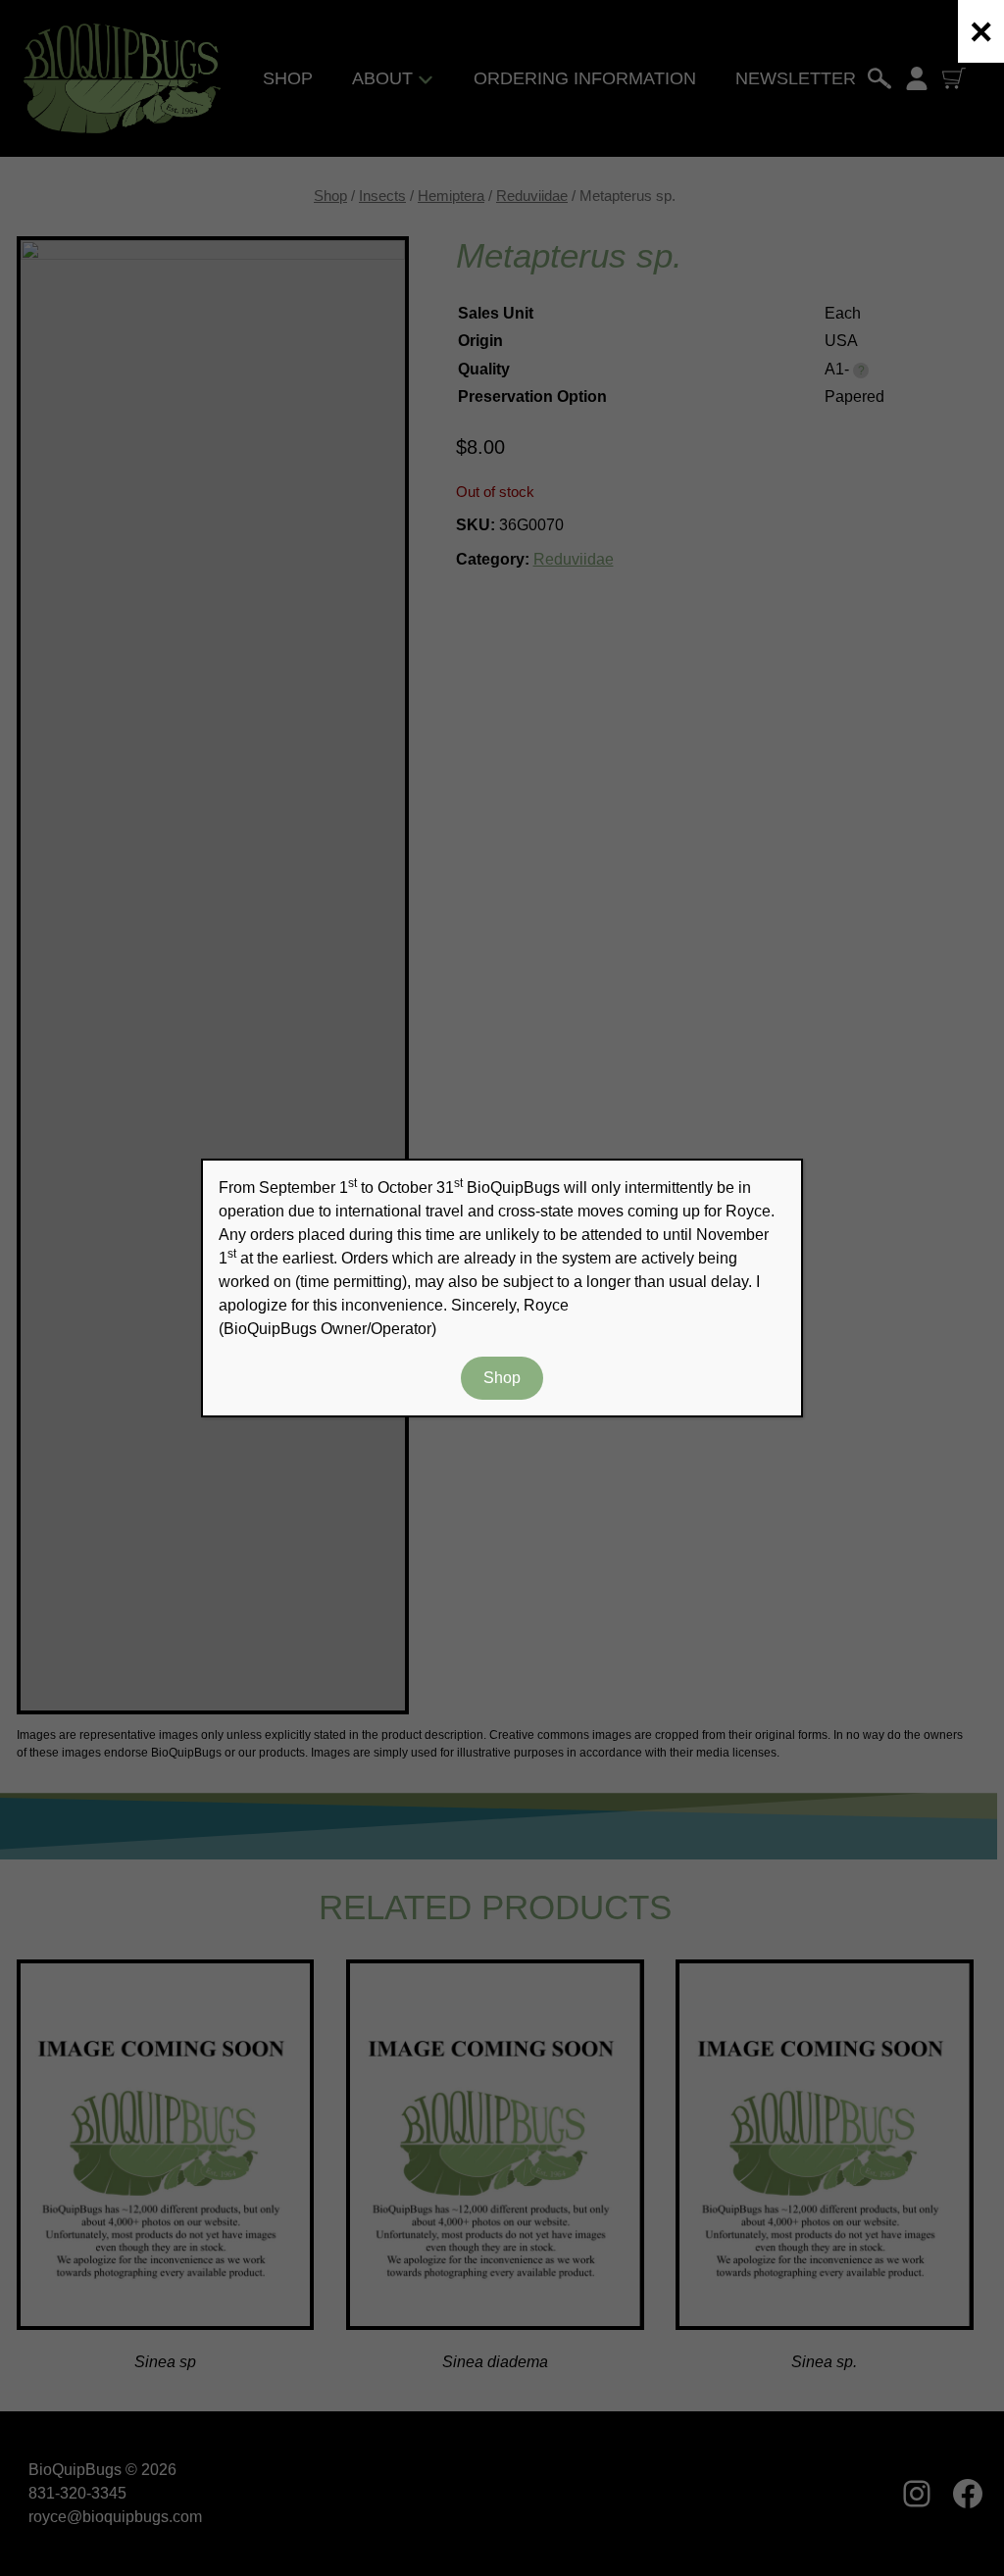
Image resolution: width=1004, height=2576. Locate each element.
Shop (502, 1378)
